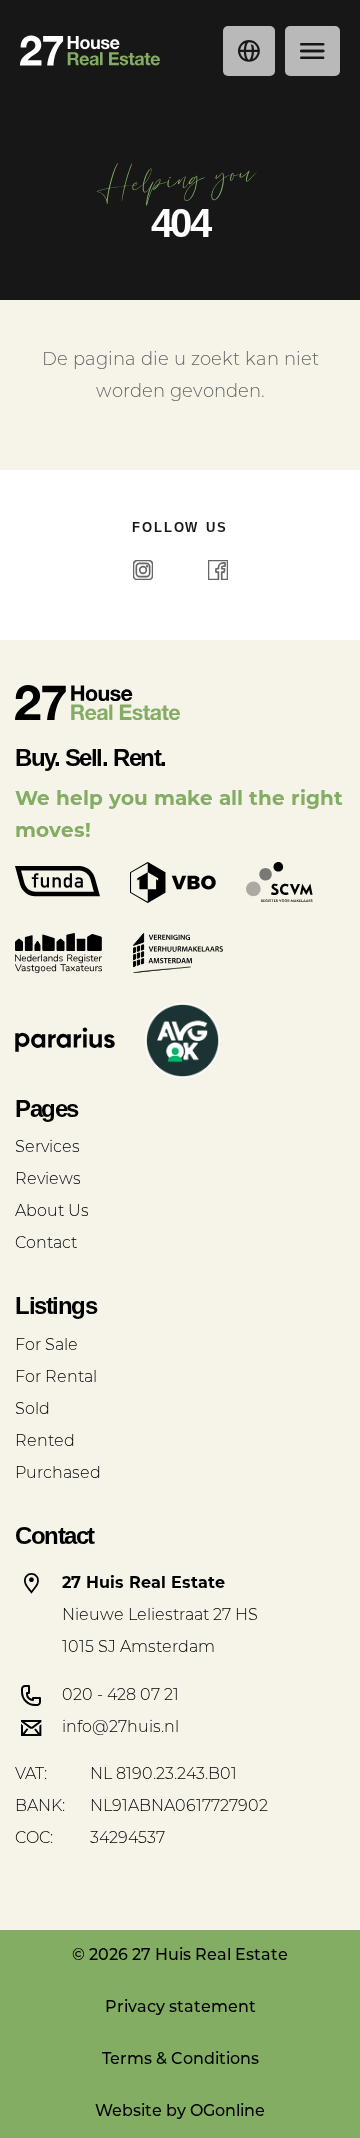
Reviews (48, 1180)
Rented (45, 1442)
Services (47, 1148)
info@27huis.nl (120, 1728)
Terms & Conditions (180, 2060)
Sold (32, 1410)
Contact (46, 1244)
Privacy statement (180, 2008)
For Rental (56, 1378)
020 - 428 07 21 (120, 1696)
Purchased (58, 1474)
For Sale (46, 1346)
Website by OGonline (180, 2112)
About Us (52, 1212)
